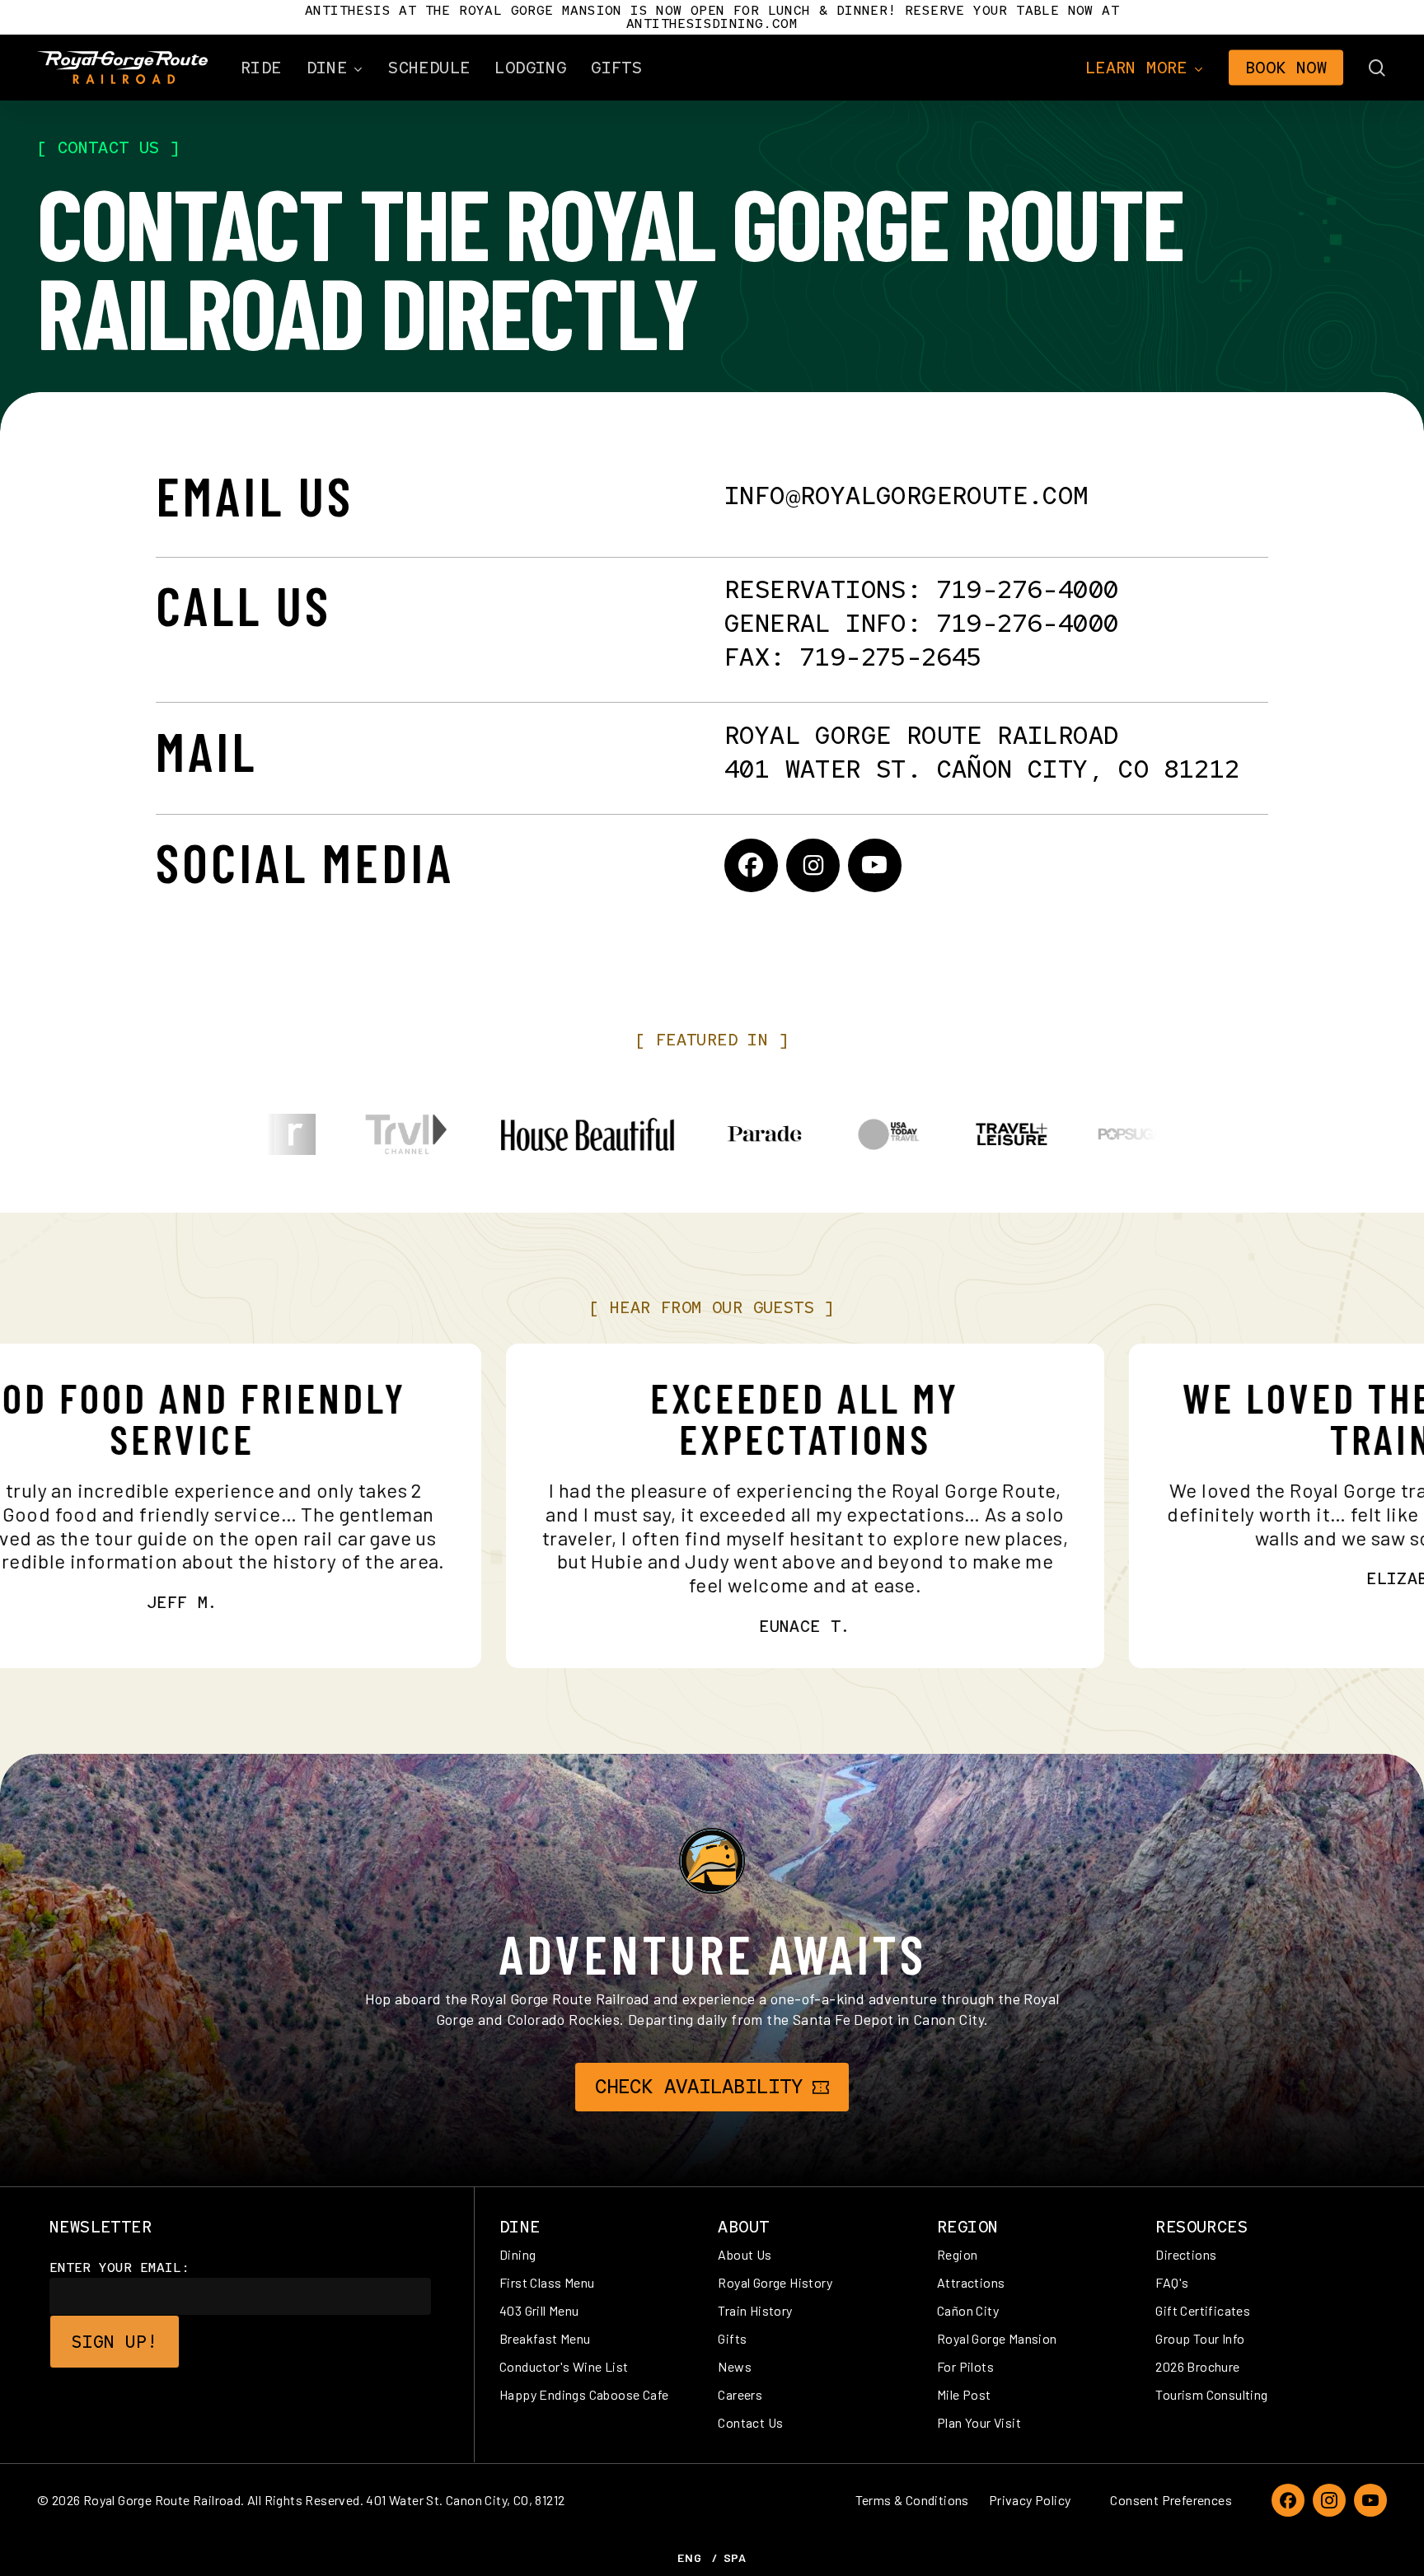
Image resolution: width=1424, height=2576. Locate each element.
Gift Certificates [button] (1203, 2310)
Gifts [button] (732, 2338)
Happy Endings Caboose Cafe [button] (584, 2394)
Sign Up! (115, 2342)
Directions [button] (1186, 2254)
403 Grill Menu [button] (539, 2310)
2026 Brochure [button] (1197, 2366)
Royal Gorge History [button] (775, 2282)
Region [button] (957, 2254)
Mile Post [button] (964, 2394)
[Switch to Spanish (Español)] (735, 2558)
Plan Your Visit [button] (979, 2422)
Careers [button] (740, 2394)
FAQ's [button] (1172, 2282)
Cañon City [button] (968, 2310)
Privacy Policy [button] (1030, 2500)
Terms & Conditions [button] (912, 2500)
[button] (699, 2087)
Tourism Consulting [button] (1211, 2394)
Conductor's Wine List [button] (564, 2366)
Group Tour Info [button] (1200, 2338)
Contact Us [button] (750, 2422)
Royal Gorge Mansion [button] (997, 2338)
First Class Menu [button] (547, 2282)
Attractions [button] (971, 2282)
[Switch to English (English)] (689, 2558)
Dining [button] (518, 2254)
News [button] (735, 2366)
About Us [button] (745, 2254)
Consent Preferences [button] (1171, 2500)
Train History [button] (755, 2310)
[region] (712, 1134)
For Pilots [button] (965, 2366)
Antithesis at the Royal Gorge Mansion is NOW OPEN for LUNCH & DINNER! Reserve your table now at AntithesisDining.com (712, 17)
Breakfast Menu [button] (545, 2338)
